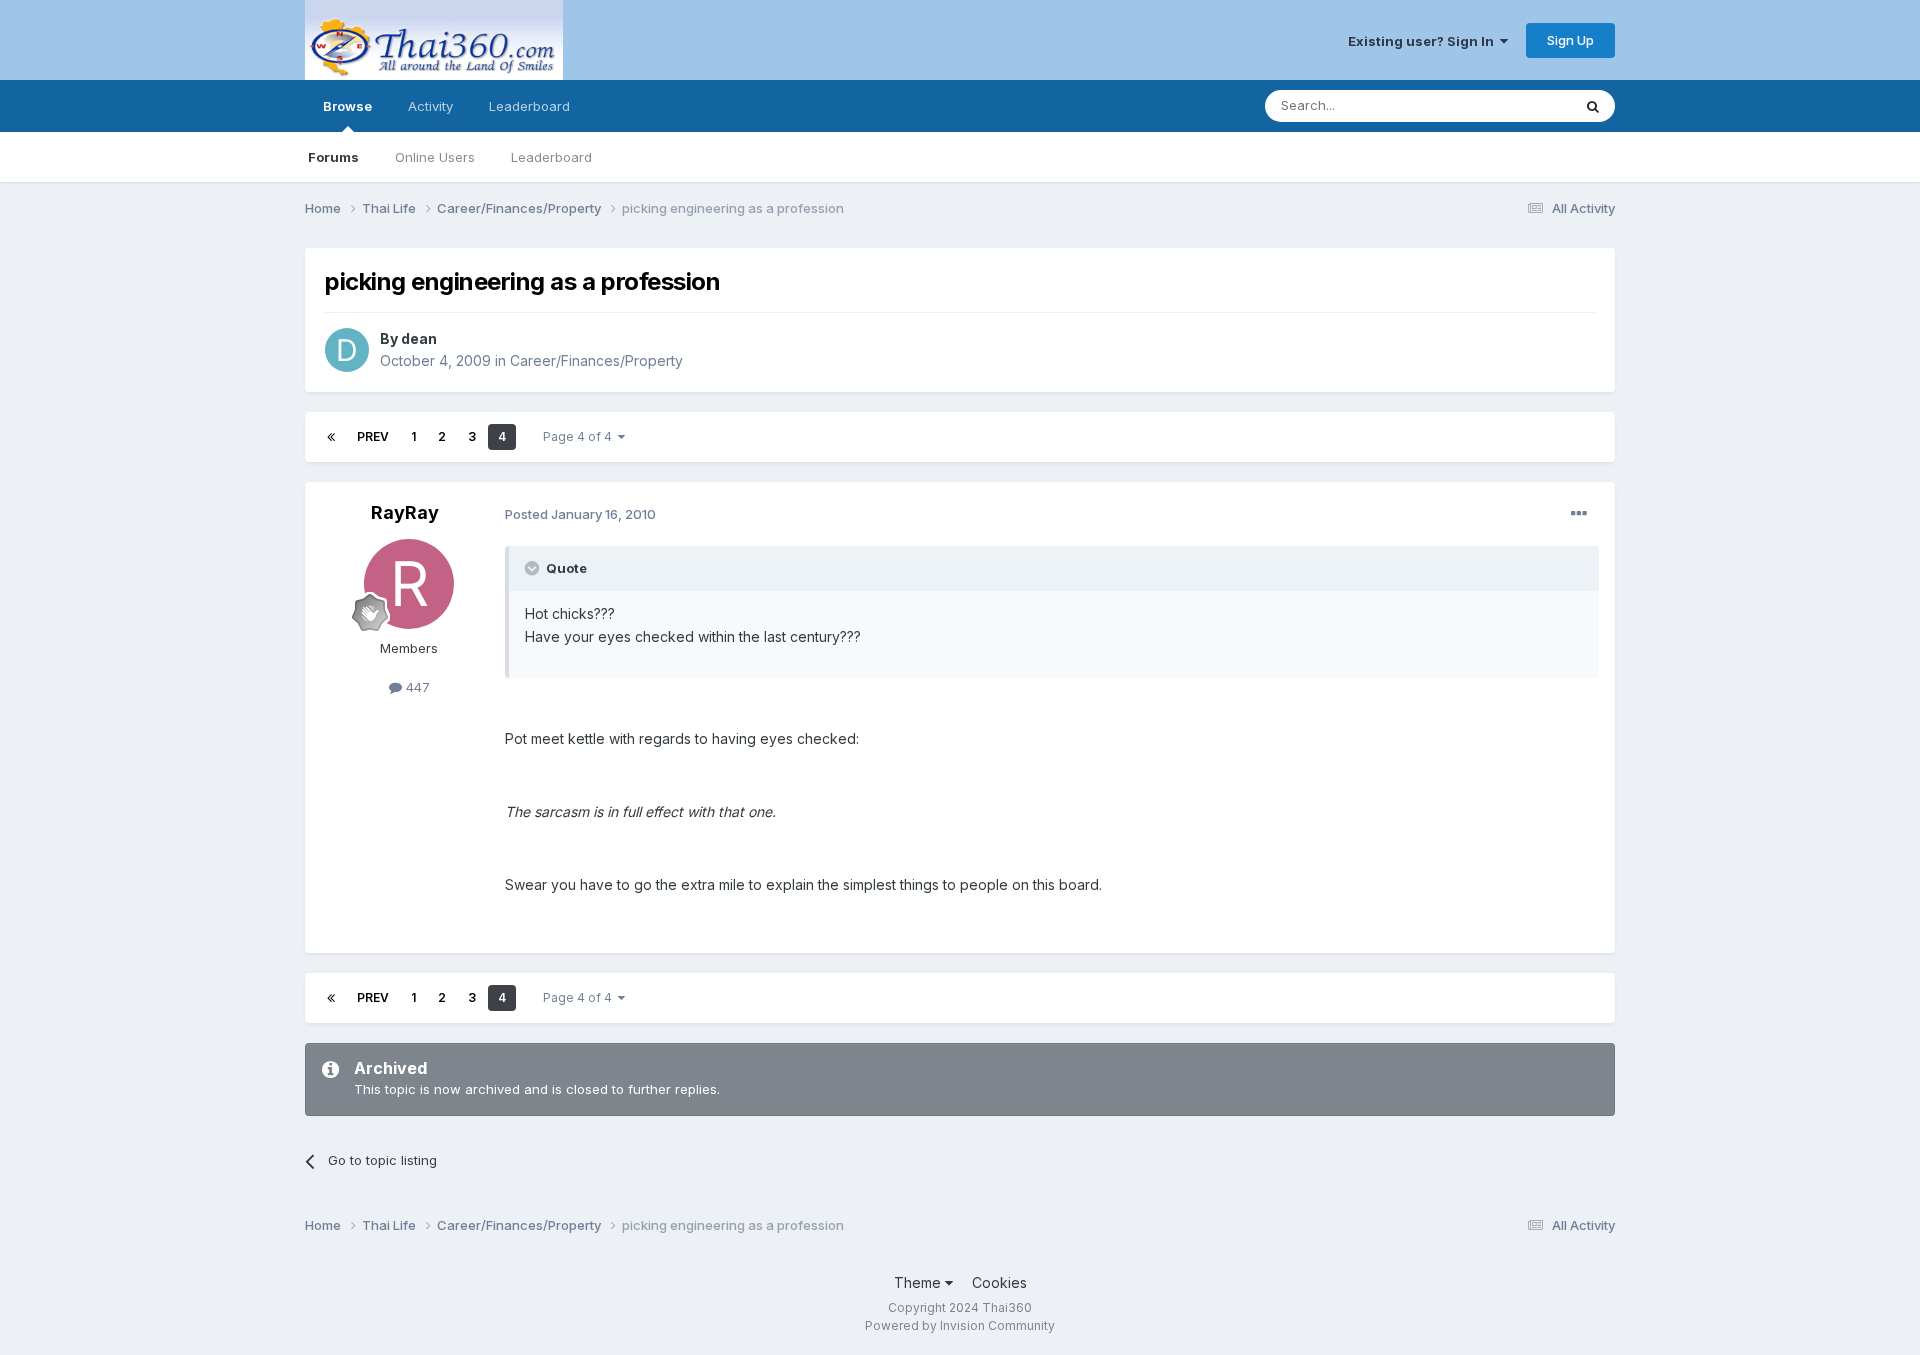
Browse (347, 106)
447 (416, 687)
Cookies (999, 1282)
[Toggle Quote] (534, 568)
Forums (333, 157)
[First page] (331, 437)
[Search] (1593, 106)
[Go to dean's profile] (347, 350)
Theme (919, 1282)
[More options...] (1579, 514)
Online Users (435, 157)
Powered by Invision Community (960, 1325)
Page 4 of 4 (580, 436)
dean (419, 338)
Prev (373, 436)
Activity (430, 106)
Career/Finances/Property (596, 360)
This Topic (1512, 105)
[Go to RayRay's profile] (409, 584)
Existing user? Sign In (1424, 41)
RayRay (405, 512)
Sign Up (1570, 40)
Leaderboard (551, 157)
